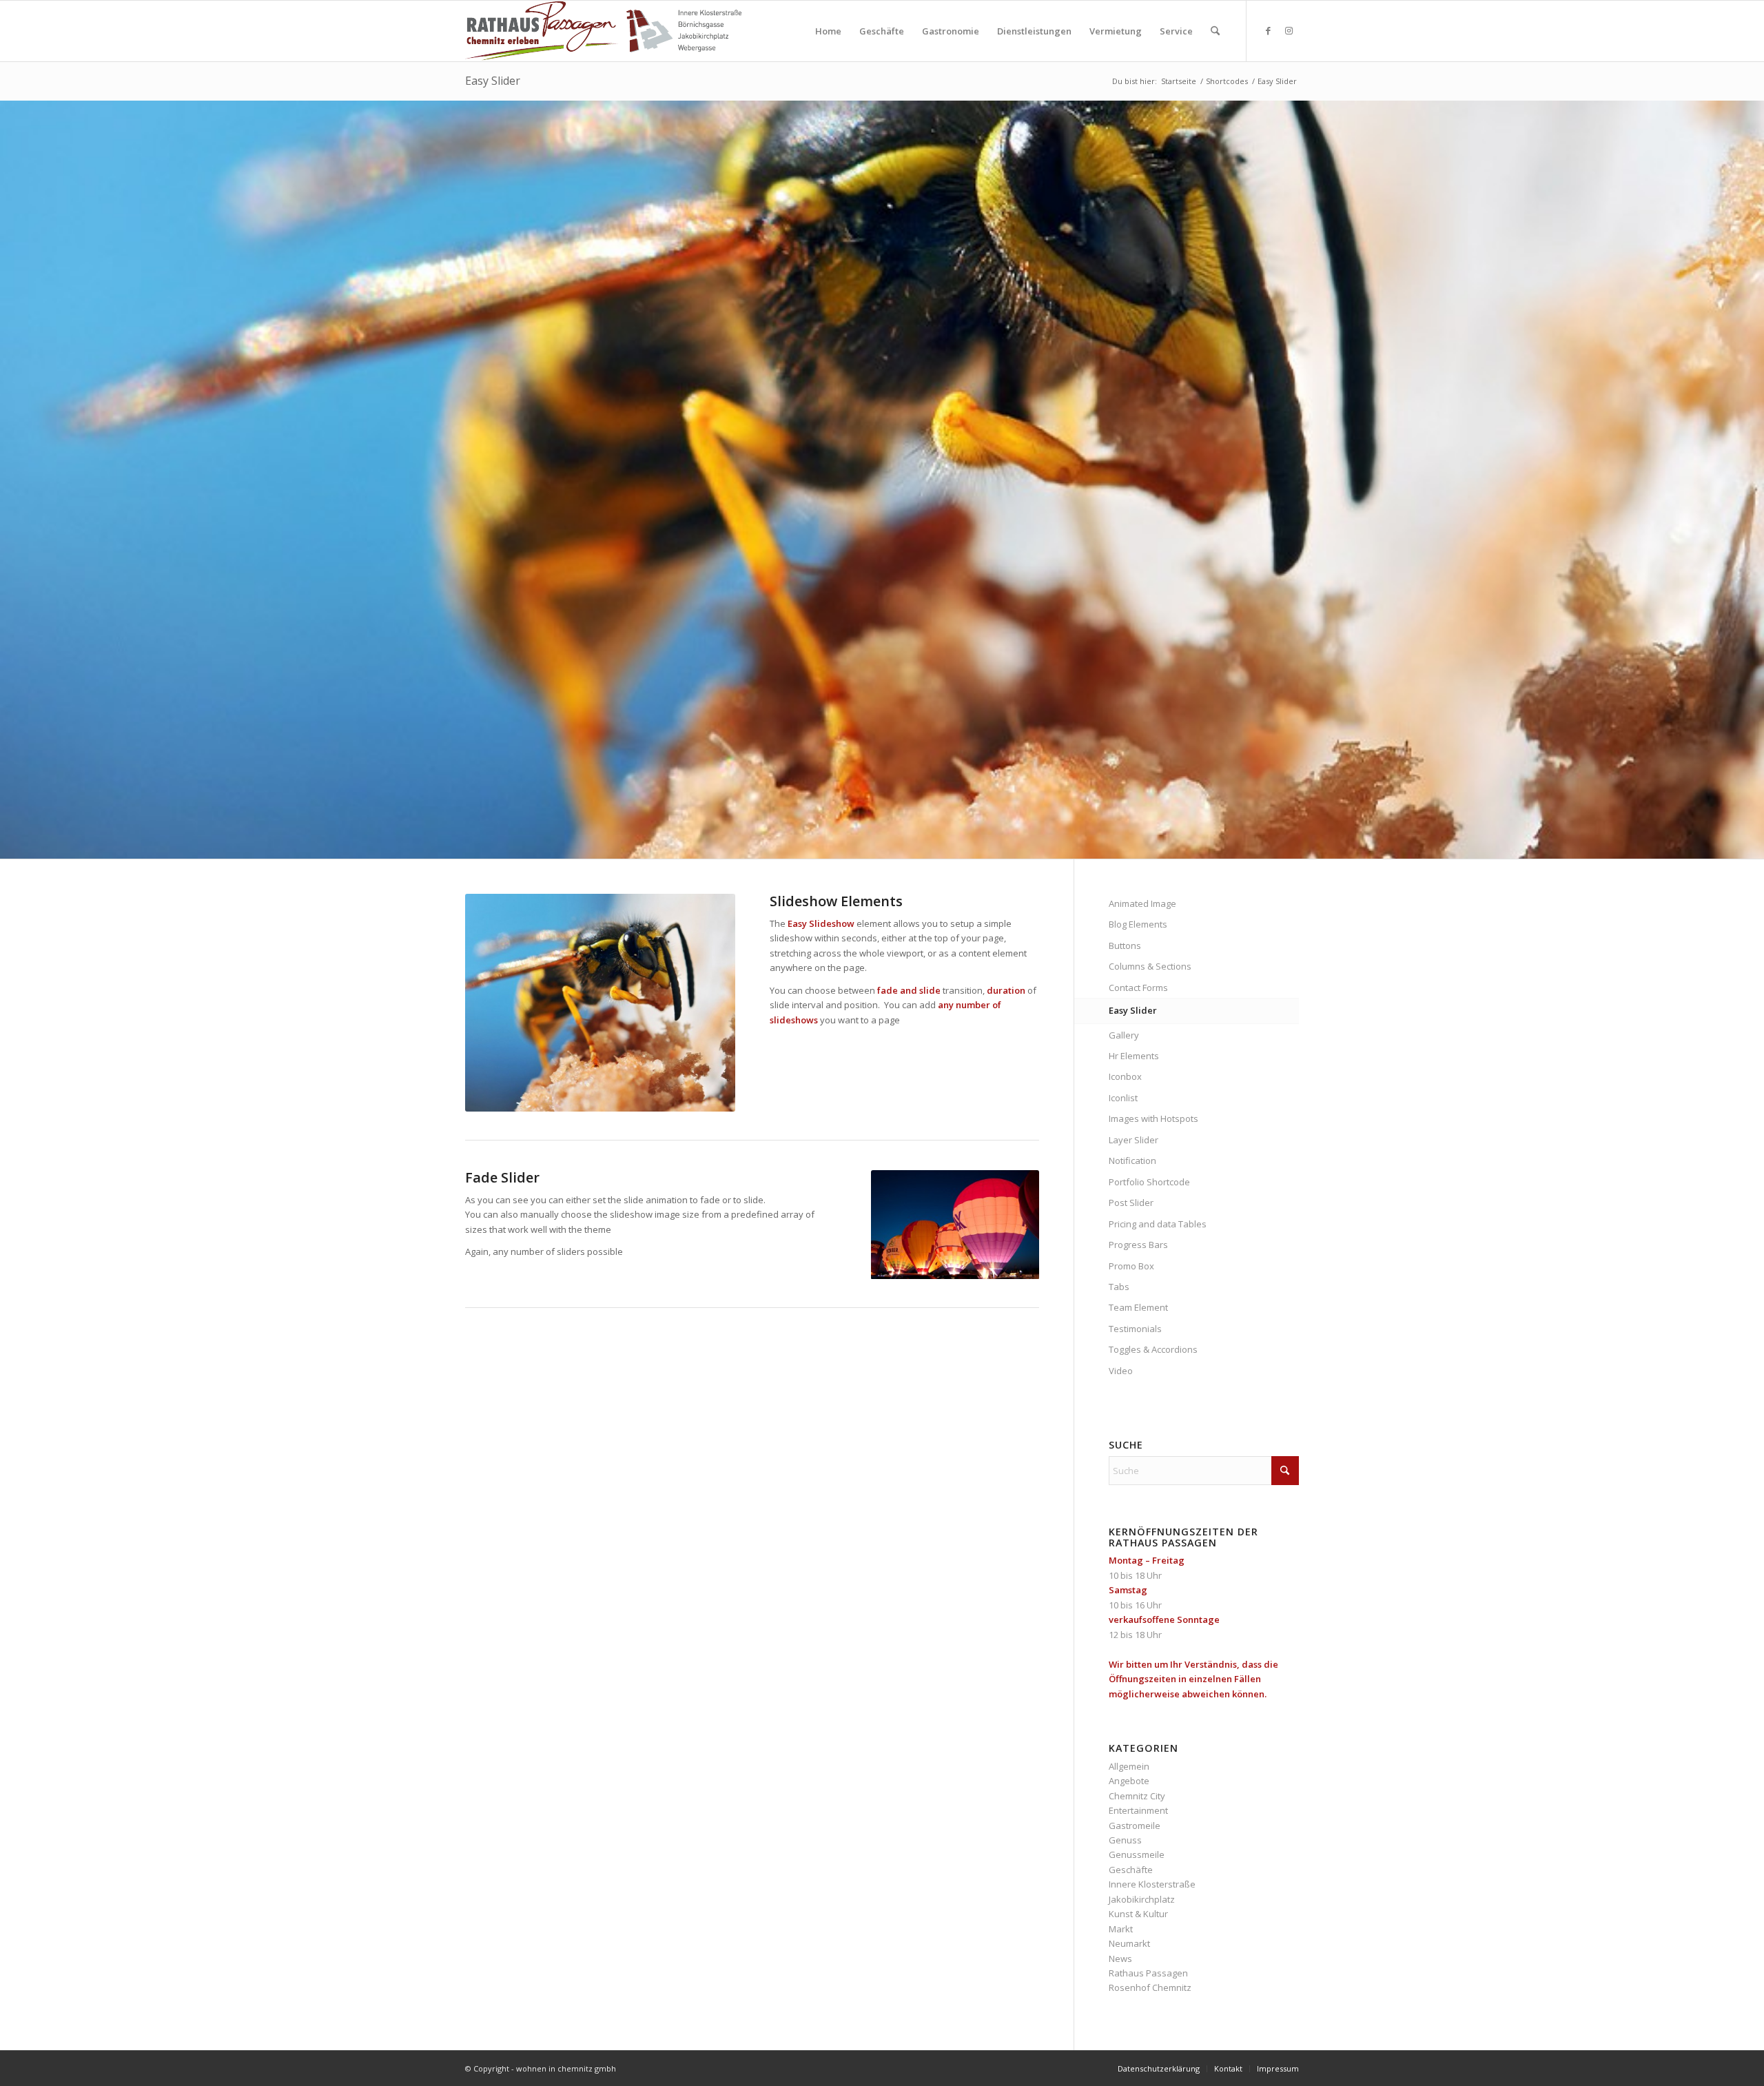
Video (1121, 1371)
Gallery (1124, 1035)
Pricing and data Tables (1158, 1224)
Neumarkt (1129, 1943)
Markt (1121, 1929)
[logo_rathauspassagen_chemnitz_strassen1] (603, 31)
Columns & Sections (1150, 966)
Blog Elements (1138, 924)
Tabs (1119, 1287)
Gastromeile (1135, 1826)
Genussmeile (1137, 1854)
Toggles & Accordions (1153, 1349)
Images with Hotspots (1153, 1118)
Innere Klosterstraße (1152, 1884)
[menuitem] (828, 31)
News (1120, 1959)
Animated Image (1142, 903)
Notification (1132, 1160)
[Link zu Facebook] (1268, 30)
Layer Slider (1134, 1140)
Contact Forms (1138, 988)
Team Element (1138, 1307)
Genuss (1125, 1840)
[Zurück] (12, 480)
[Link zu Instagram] (1289, 30)
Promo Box (1131, 1266)
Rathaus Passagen (1148, 1973)
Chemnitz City (1137, 1796)
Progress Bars (1138, 1245)
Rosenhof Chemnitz (1150, 1987)
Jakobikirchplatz (1142, 1899)
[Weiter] (1752, 480)
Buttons (1125, 945)
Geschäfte (1131, 1870)
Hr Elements (1134, 1056)
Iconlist (1123, 1098)
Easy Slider (493, 81)
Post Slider (1131, 1203)
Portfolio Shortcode (1149, 1182)
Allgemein (1129, 1766)
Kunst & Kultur (1138, 1914)
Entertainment (1138, 1810)
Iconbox (1125, 1076)
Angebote (1129, 1781)
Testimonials (1135, 1329)
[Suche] (1215, 31)
